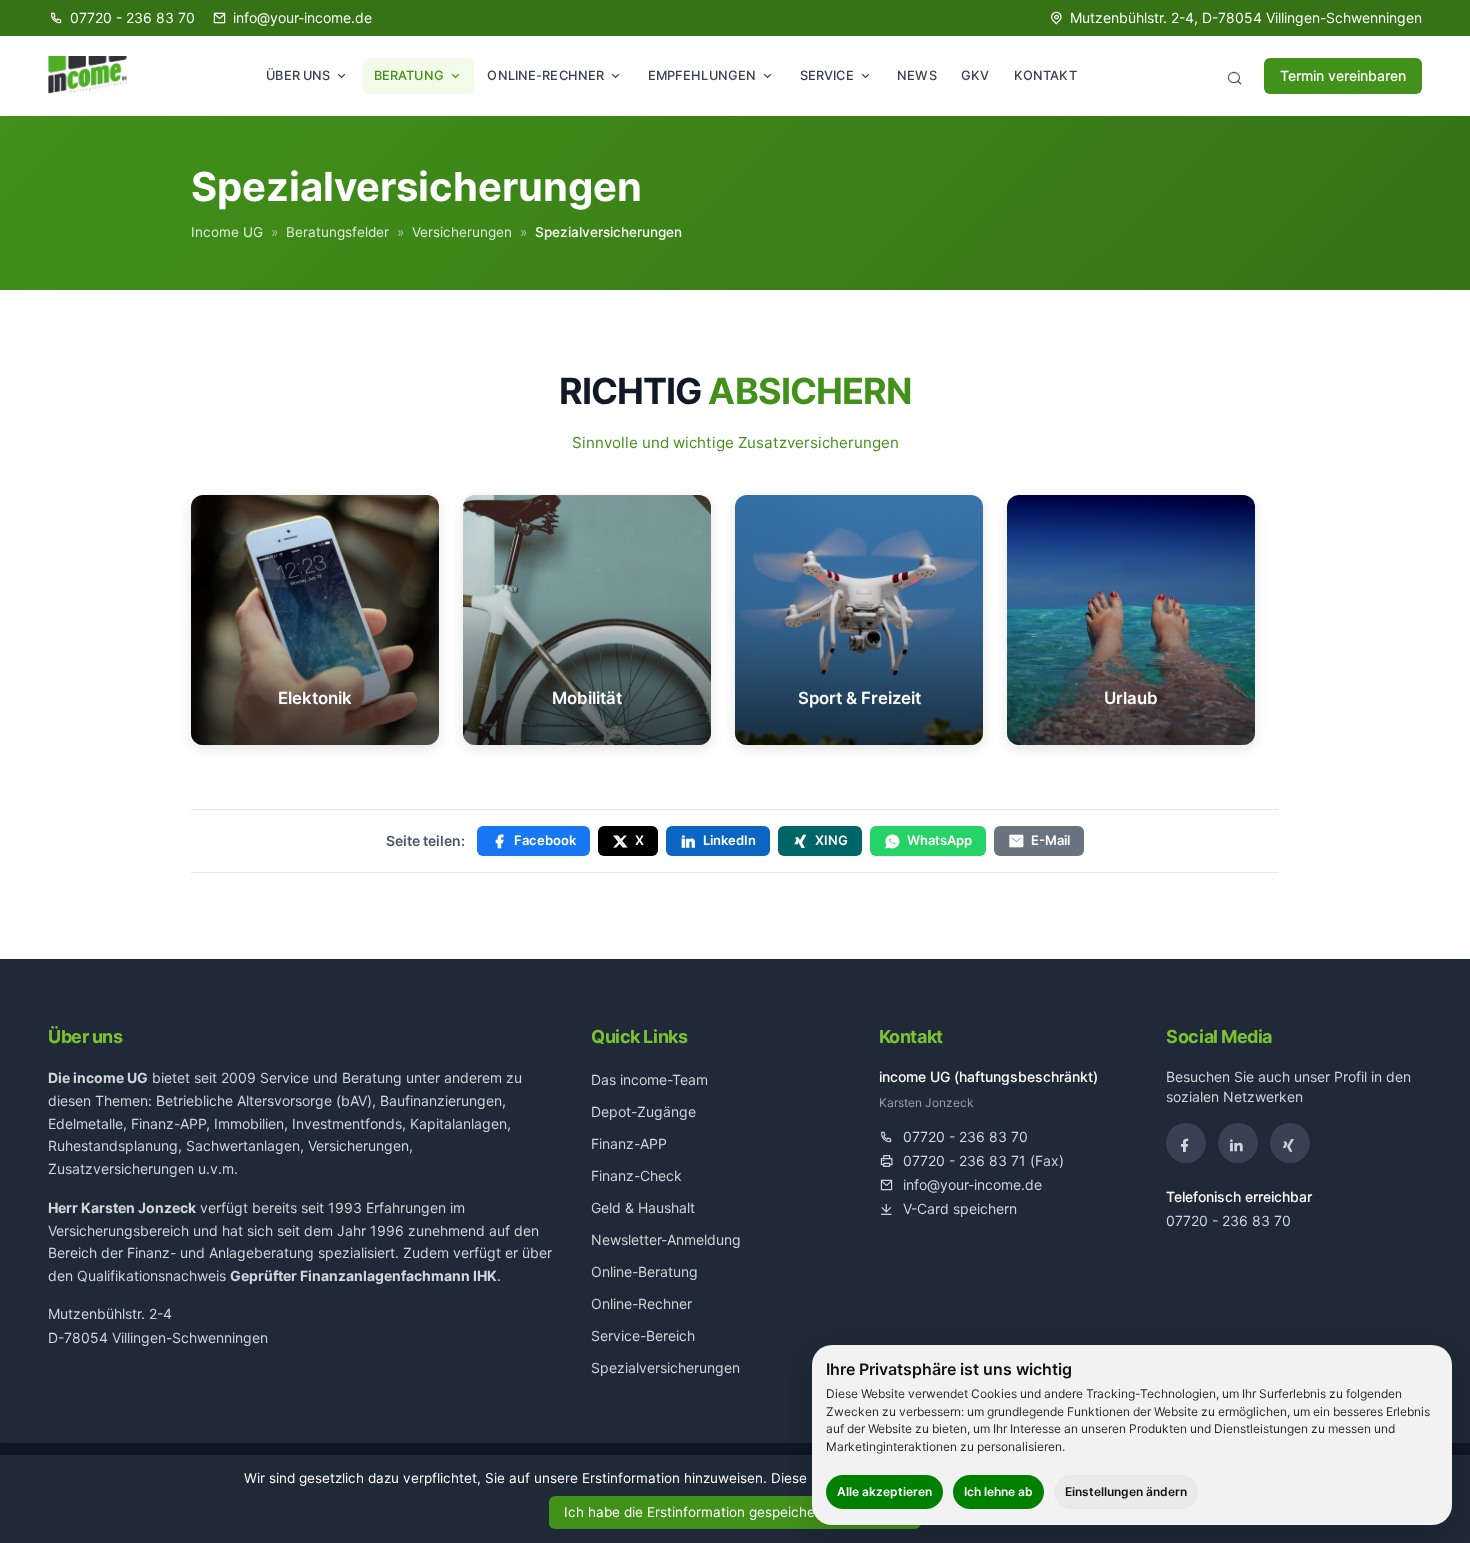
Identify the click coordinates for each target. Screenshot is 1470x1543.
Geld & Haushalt (643, 1207)
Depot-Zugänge (643, 1111)
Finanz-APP (629, 1143)
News (917, 75)
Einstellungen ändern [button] (1126, 1491)
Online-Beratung (644, 1271)
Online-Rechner (545, 75)
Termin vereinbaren (1343, 75)
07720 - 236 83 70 (1228, 1220)
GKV (975, 75)
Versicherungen (462, 232)
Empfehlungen (702, 75)
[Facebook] (1186, 1143)
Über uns (298, 75)
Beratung (409, 75)
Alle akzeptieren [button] (884, 1491)
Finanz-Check (636, 1175)
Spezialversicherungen (665, 1367)
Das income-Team (649, 1079)
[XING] (1290, 1143)
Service (827, 75)
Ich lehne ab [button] (998, 1491)
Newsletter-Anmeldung (666, 1239)
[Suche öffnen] (1234, 76)
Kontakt (1045, 75)
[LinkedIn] (1238, 1143)
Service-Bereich (643, 1335)
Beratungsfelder (337, 232)
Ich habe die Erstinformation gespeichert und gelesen (735, 1512)
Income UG (227, 232)
